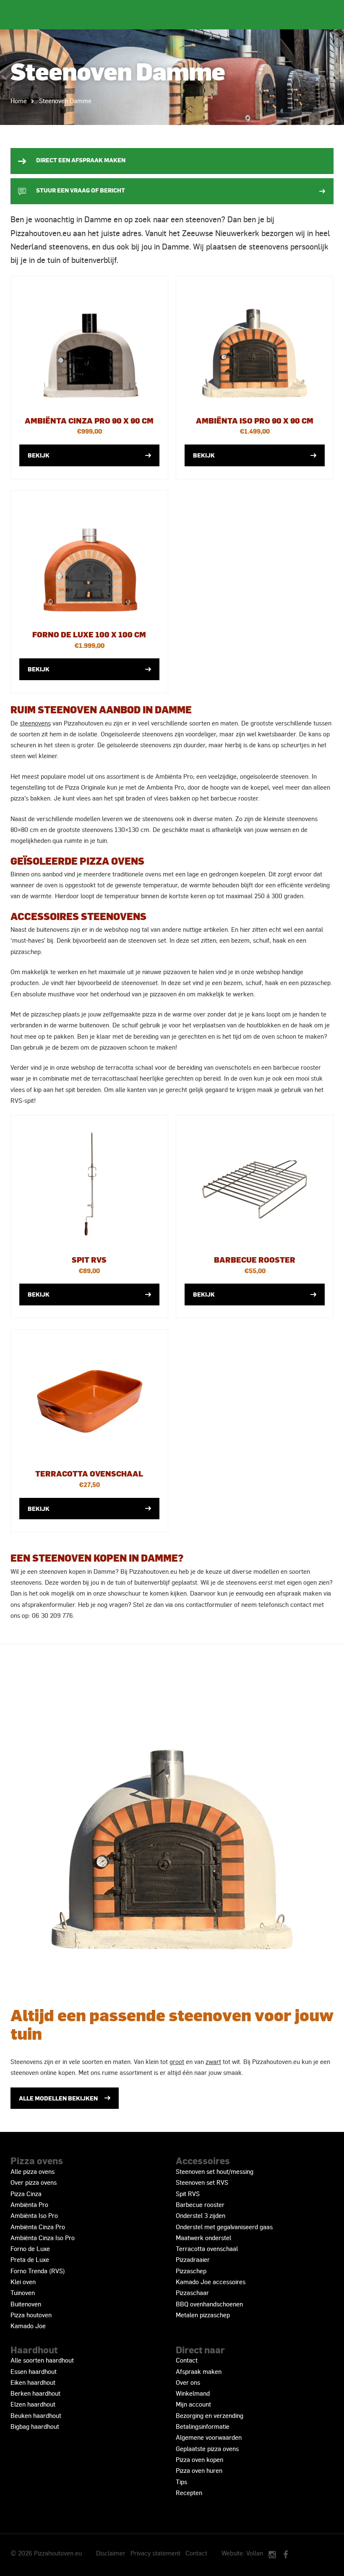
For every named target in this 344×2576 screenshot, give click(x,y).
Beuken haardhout (36, 2415)
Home (19, 101)
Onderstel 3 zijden (201, 2215)
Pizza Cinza (26, 2194)
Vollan (255, 2553)
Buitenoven (26, 2304)
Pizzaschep (191, 2271)
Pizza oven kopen (199, 2459)
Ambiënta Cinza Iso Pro (43, 2238)
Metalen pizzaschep (203, 2315)
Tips (181, 2482)
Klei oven (23, 2282)
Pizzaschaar (192, 2293)
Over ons (188, 2382)
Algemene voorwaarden (209, 2437)
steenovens (35, 723)
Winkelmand (193, 2393)
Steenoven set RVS (202, 2182)
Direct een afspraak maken (81, 160)
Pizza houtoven (31, 2315)
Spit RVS (188, 2194)
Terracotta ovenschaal (207, 2248)
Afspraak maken (199, 2371)
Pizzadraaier (193, 2259)
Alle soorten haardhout (42, 2360)
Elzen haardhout (33, 2404)
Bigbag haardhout (35, 2426)
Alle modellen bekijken (58, 2098)
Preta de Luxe (30, 2259)
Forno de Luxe (30, 2248)
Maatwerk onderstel (203, 2238)
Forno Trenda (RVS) (38, 2271)
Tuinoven (23, 2293)
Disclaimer (111, 2553)
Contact (187, 2360)
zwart (213, 2061)
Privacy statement (155, 2553)
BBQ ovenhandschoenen (209, 2304)
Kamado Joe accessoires (211, 2282)
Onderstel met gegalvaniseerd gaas (224, 2227)
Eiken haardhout (33, 2382)
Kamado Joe (28, 2326)
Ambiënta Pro (29, 2204)
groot (177, 2061)
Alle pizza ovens (33, 2171)
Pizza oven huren (199, 2470)
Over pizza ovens (34, 2182)
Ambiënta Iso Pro (34, 2215)
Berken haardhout (35, 2393)
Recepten (189, 2493)
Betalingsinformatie (203, 2426)
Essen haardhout (34, 2371)
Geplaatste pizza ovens (207, 2449)
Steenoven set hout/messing (215, 2171)
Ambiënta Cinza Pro (38, 2227)
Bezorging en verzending (210, 2415)
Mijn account (193, 2404)
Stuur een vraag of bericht (81, 190)
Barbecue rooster (200, 2204)
